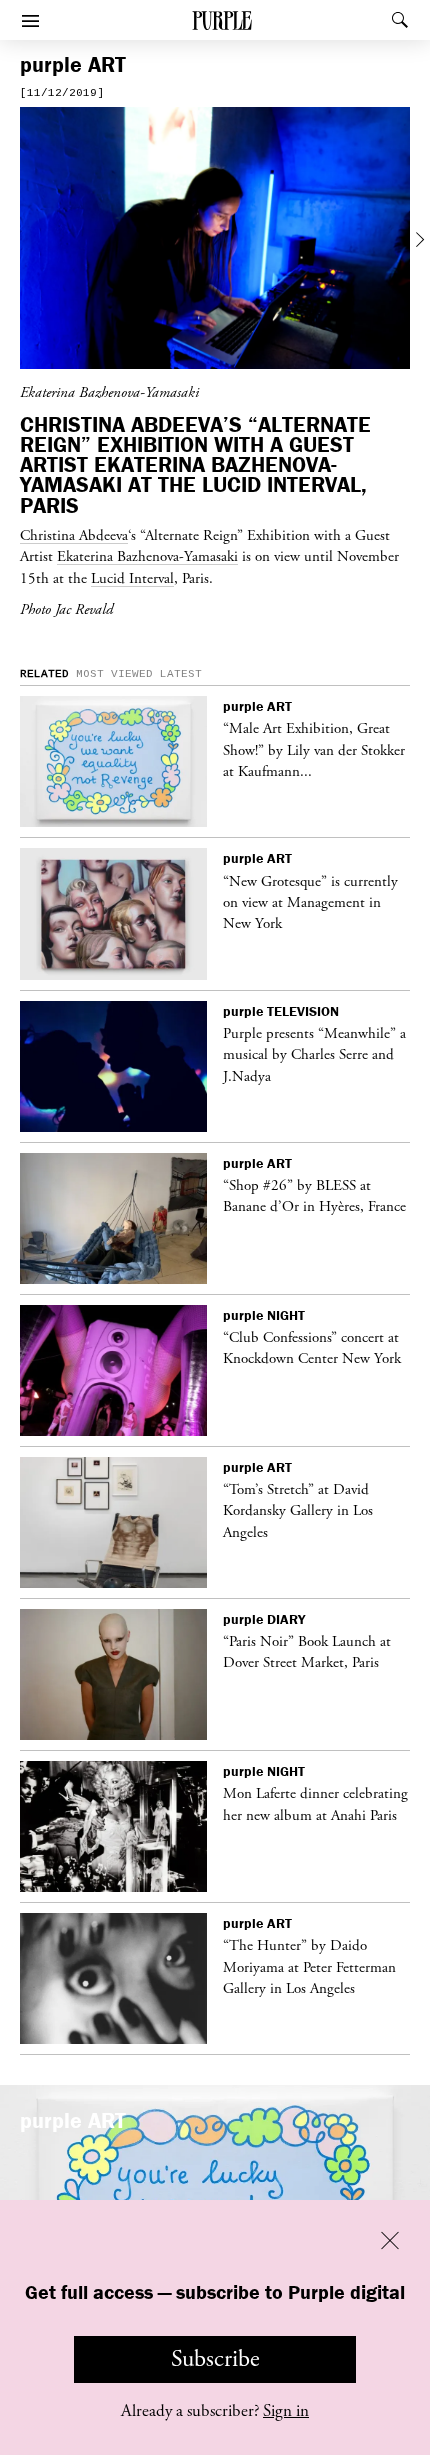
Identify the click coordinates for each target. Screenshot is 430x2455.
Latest (181, 674)
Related (44, 674)
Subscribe (215, 2359)
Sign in (286, 2411)
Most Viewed (114, 674)
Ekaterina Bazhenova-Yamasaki (147, 556)
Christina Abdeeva (74, 535)
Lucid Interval (132, 578)
